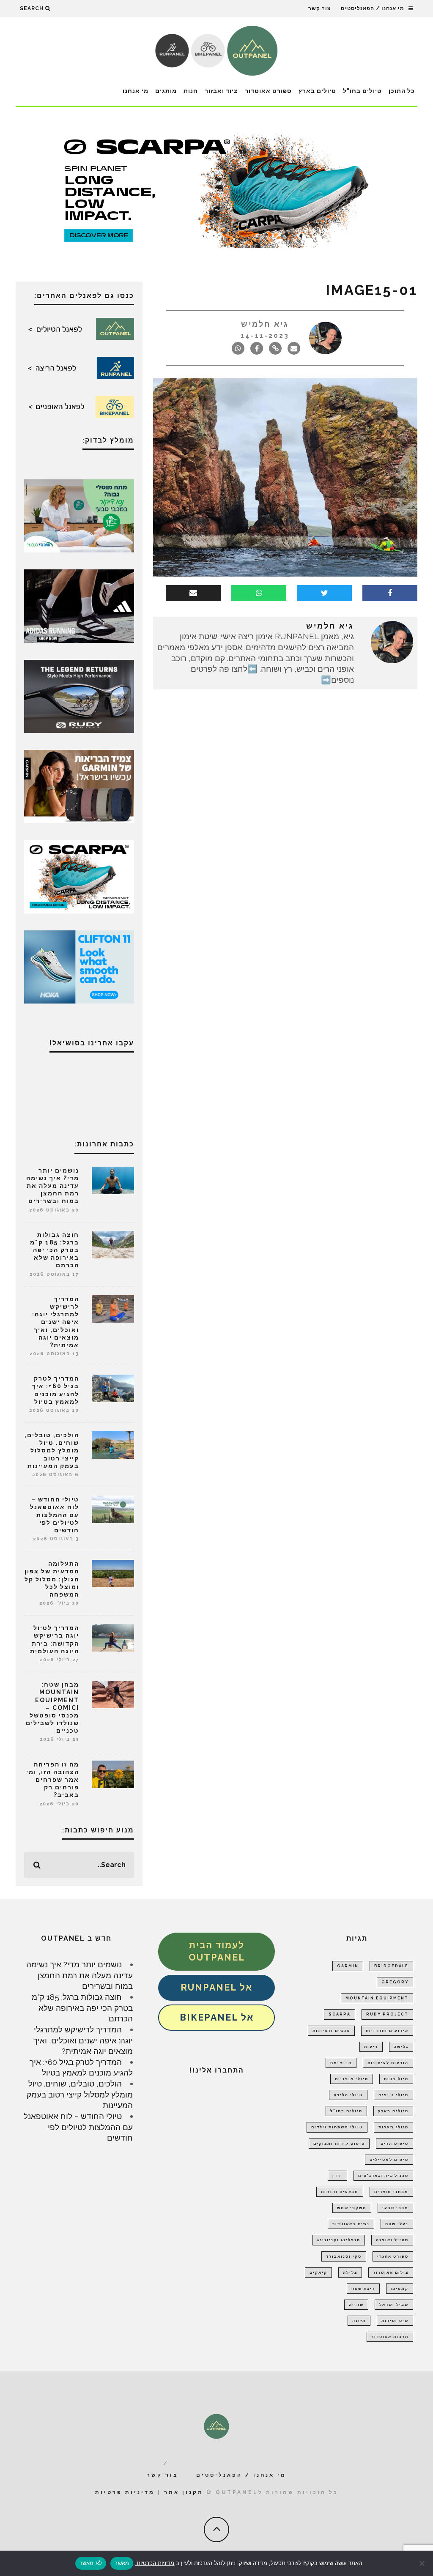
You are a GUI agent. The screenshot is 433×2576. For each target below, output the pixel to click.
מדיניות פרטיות (125, 2492)
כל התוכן (402, 91)
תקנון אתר (184, 2492)
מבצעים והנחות (340, 2192)
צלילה (350, 2272)
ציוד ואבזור (221, 91)
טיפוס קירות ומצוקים (339, 2144)
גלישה (401, 2047)
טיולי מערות (393, 2127)
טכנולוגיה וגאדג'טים (383, 2176)
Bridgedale (391, 1966)
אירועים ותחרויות (387, 2031)
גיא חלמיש (265, 324)
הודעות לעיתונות (388, 2063)
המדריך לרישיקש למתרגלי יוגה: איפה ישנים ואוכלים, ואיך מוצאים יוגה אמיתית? (56, 1322)
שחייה (356, 2305)
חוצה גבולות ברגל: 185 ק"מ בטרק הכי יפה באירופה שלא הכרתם (55, 1250)
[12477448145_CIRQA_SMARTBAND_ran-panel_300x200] (79, 786)
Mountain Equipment (377, 1998)
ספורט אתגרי (393, 2256)
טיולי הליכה (348, 2095)
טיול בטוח (396, 2079)
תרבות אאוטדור (390, 2337)
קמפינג (400, 2289)
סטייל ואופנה (392, 2240)
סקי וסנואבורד (344, 2256)
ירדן (337, 2176)
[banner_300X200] (79, 966)
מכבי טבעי (395, 2208)
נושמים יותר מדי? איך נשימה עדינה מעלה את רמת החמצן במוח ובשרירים (53, 1186)
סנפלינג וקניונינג (339, 2240)
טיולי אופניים (352, 2079)
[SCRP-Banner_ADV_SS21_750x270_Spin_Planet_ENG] (216, 190)
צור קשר (319, 8)
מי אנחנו (136, 91)
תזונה (359, 2321)
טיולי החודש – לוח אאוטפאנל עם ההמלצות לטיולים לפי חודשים (55, 1515)
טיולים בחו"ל (362, 91)
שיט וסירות (395, 2321)
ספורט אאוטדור (268, 91)
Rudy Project (387, 2014)
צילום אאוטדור (391, 2272)
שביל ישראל (394, 2305)
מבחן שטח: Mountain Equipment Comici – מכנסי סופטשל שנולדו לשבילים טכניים (52, 1708)
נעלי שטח (397, 2224)
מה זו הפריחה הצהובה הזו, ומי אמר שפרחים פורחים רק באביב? (53, 1780)
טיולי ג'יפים (393, 2095)
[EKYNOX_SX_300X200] (79, 695)
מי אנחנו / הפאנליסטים (373, 8)
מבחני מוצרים (391, 2192)
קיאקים (318, 2272)
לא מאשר (91, 2563)
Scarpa (340, 2014)
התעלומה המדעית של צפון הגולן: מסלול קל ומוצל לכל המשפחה (52, 1579)
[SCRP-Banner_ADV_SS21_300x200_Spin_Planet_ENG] (79, 876)
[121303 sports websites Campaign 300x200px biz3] (79, 515)
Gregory (395, 1982)
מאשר (122, 2563)
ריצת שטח (363, 2289)
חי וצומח (341, 2063)
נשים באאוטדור (351, 2224)
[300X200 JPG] (79, 605)
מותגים (166, 91)
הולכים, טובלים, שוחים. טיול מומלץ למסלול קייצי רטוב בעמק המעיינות (52, 1451)
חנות (191, 91)
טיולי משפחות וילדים (337, 2127)
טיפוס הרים (395, 2144)
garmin (348, 1966)
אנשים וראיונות (331, 2031)
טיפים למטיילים (389, 2160)
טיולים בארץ (317, 91)
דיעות (371, 2047)
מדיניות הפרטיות (155, 2563)
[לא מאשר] (422, 2563)
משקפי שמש (352, 2208)
